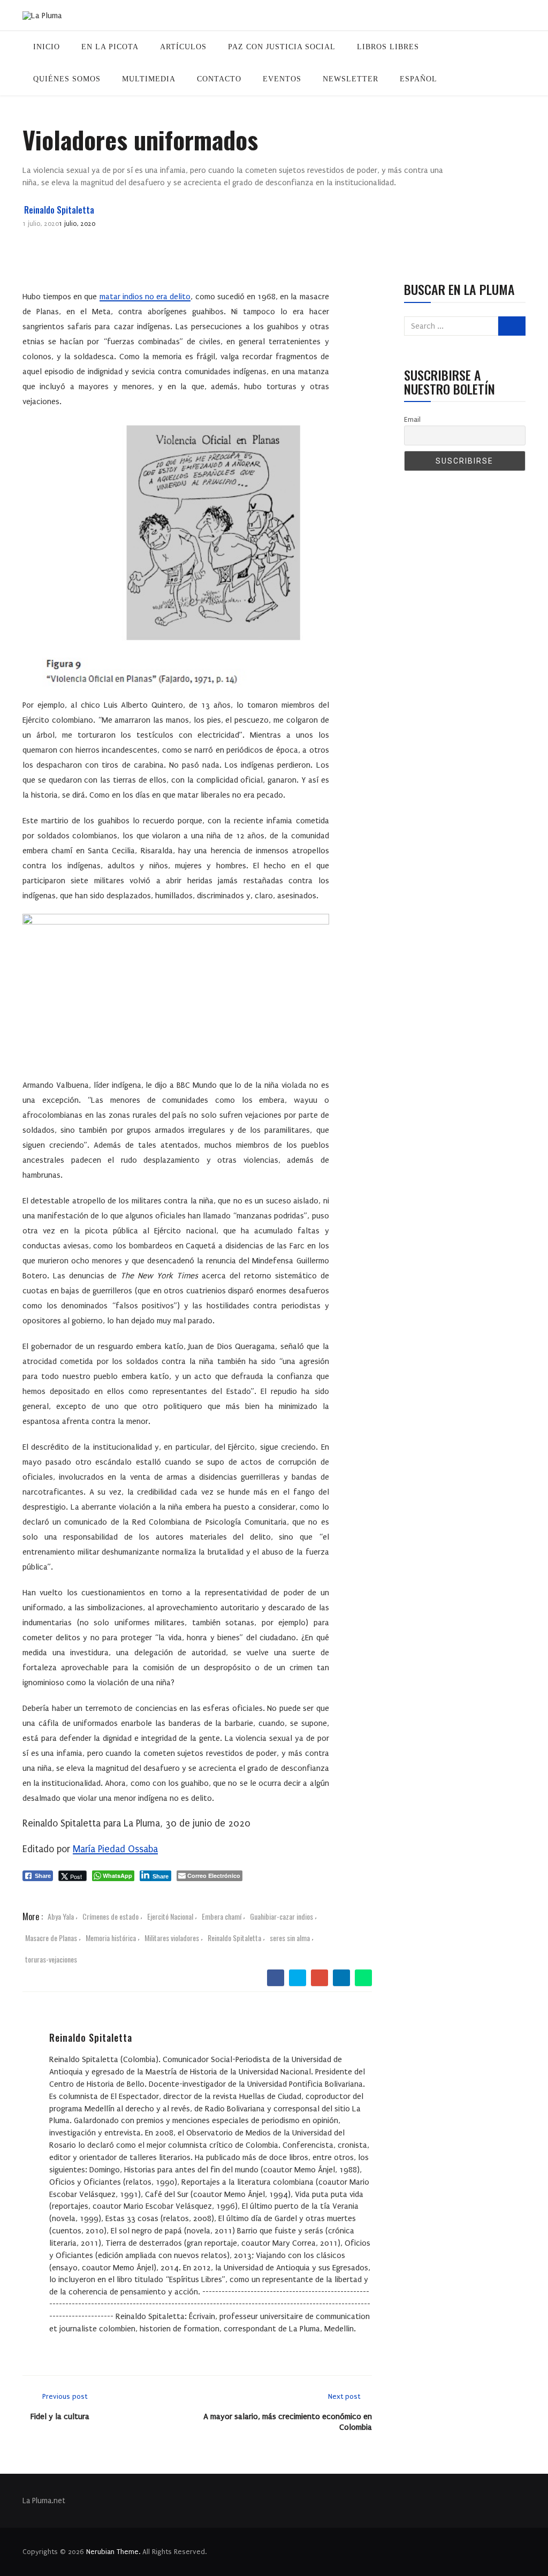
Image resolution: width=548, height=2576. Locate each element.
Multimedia (149, 79)
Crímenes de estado (111, 1916)
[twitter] (297, 1978)
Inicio (47, 47)
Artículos (183, 47)
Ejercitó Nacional (170, 1916)
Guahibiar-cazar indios (281, 1916)
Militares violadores (172, 1938)
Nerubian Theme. (113, 2552)
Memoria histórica (111, 1938)
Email (412, 419)
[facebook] (275, 1978)
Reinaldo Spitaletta (59, 210)
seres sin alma (290, 1938)
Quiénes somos (67, 79)
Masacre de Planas (51, 1938)
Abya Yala (61, 1916)
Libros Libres (388, 47)
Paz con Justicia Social (282, 47)
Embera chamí (222, 1916)
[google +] (319, 1978)
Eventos (282, 79)
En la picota (110, 47)
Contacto (219, 79)
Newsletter (351, 79)
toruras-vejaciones (51, 1959)
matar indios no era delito (145, 297)
